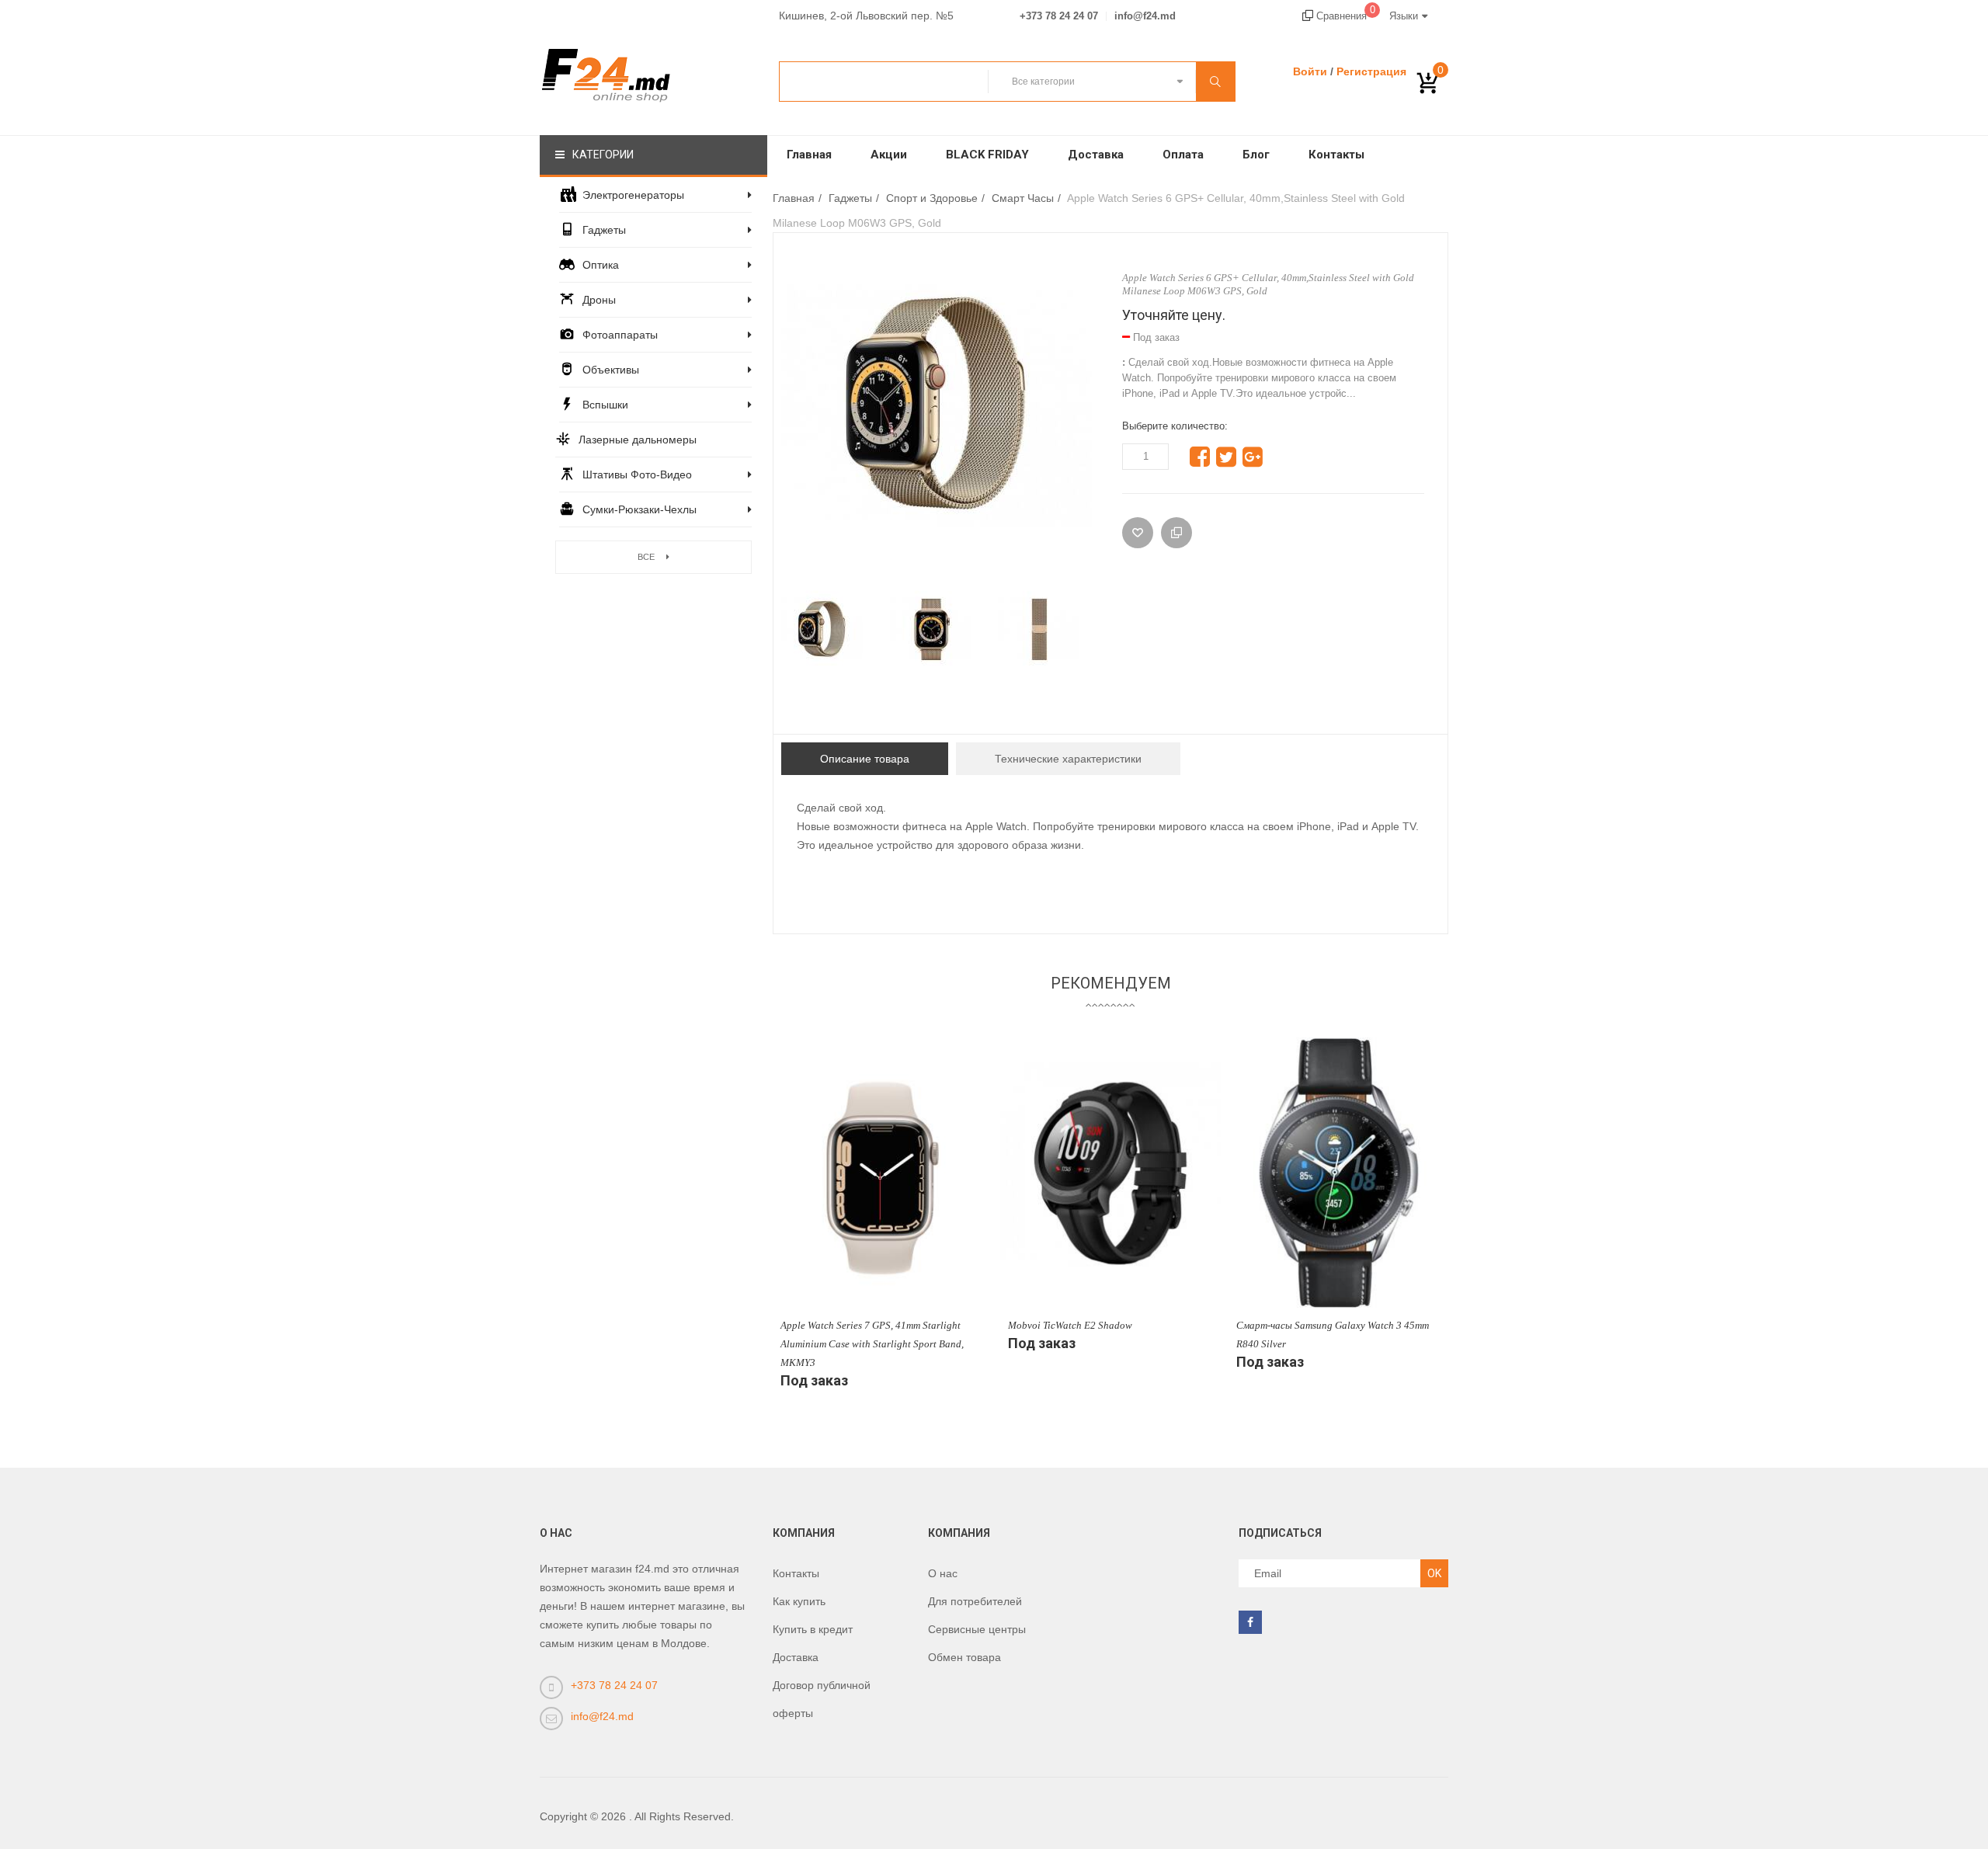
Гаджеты (604, 230)
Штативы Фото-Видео (637, 474)
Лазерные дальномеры (638, 440)
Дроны (599, 300)
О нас (943, 1573)
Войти (1310, 71)
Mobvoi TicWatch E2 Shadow (1070, 1325)
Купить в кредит (813, 1629)
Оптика (601, 265)
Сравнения (1344, 16)
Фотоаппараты (620, 335)
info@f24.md (1145, 16)
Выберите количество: (1175, 426)
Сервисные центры (977, 1629)
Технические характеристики (1068, 759)
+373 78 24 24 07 (1059, 16)
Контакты (1336, 155)
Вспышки (605, 405)
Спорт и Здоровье (932, 198)
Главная (809, 155)
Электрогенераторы (633, 195)
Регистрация (1371, 71)
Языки (1404, 16)
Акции (889, 155)
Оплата (1183, 155)
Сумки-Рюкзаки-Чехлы (639, 509)
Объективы (611, 370)
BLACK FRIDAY (987, 155)
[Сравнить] (1176, 533)
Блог (1256, 155)
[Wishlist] (1138, 533)
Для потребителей (975, 1601)
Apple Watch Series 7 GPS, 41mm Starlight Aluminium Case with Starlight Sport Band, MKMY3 (872, 1344)
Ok (1434, 1573)
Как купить (799, 1601)
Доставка (1096, 155)
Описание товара (865, 759)
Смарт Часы (1023, 198)
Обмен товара (964, 1657)
